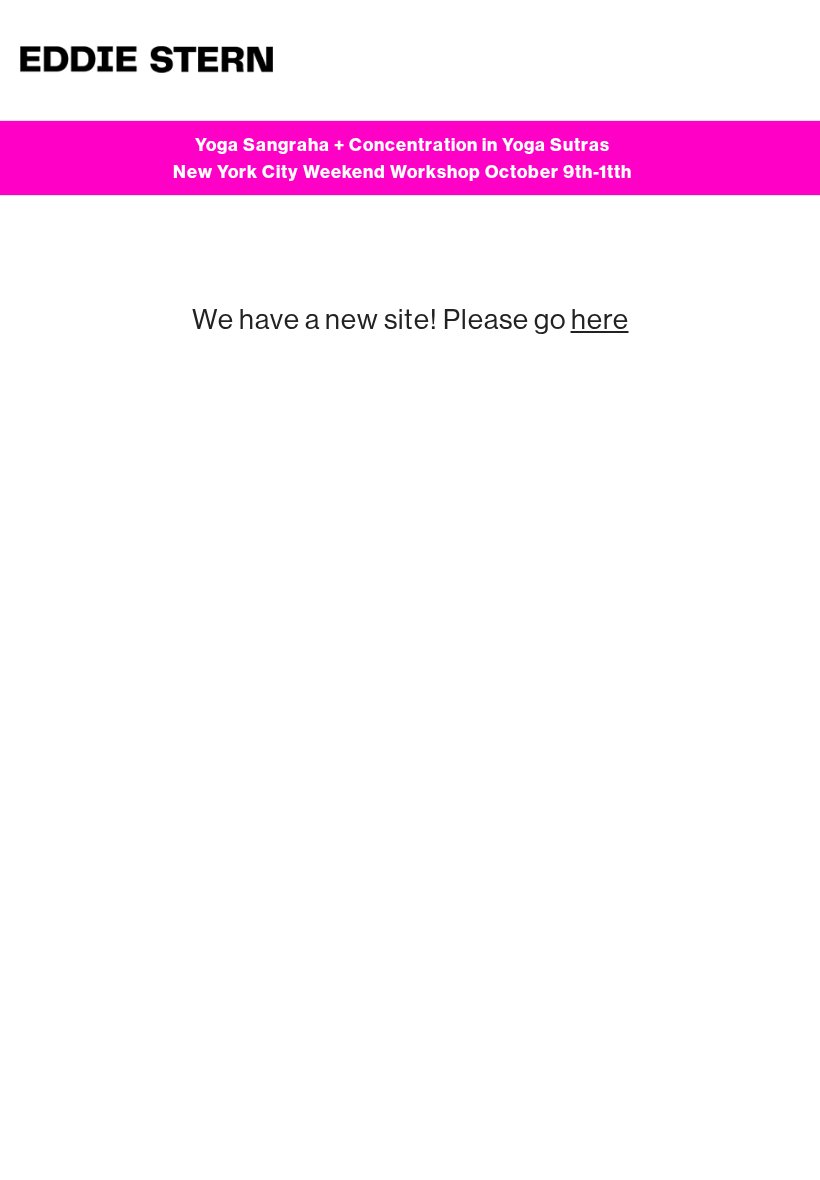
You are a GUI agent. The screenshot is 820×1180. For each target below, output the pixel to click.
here (600, 318)
